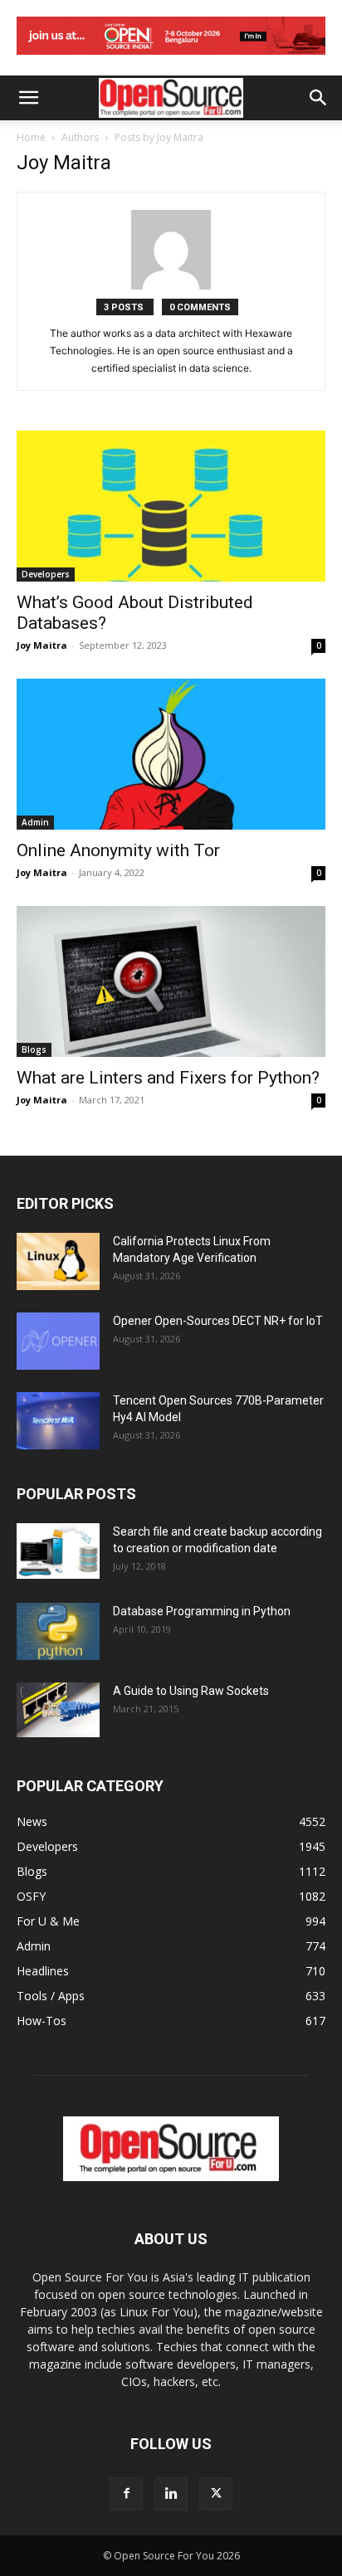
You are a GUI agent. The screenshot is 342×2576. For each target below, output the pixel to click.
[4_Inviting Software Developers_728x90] (171, 58)
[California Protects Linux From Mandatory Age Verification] (58, 1261)
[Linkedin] (171, 2494)
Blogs (34, 1049)
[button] (28, 98)
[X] (216, 2494)
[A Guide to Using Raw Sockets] (58, 1710)
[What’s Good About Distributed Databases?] (171, 506)
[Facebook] (126, 2494)
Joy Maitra (42, 645)
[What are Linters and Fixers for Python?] (171, 981)
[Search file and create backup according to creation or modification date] (58, 1551)
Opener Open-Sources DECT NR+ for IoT (218, 1321)
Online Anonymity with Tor (118, 850)
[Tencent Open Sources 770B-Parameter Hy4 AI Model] (58, 1421)
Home (31, 137)
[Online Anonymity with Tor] (171, 754)
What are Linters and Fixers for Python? (168, 1078)
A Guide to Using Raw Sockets (191, 1691)
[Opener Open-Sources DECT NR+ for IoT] (58, 1341)
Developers (46, 574)
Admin (35, 822)
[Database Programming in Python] (58, 1631)
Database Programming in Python (202, 1611)
